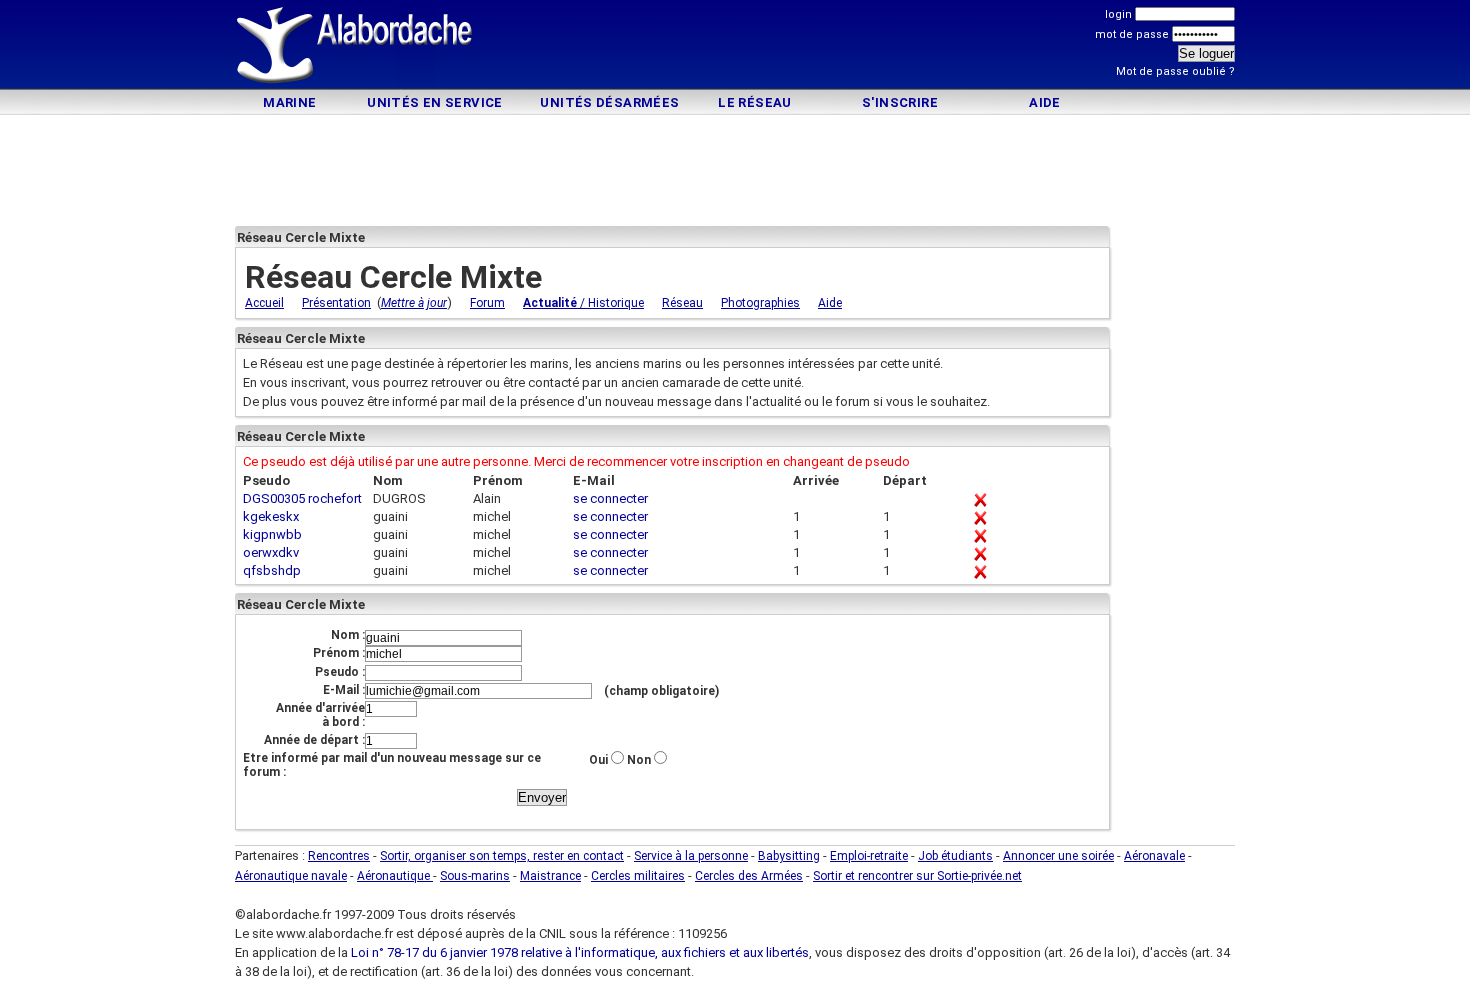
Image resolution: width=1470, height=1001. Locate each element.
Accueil (264, 303)
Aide (1045, 102)
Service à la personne (691, 856)
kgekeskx (271, 516)
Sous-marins (475, 876)
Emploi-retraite (869, 856)
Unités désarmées (609, 102)
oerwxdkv (271, 552)
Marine (289, 102)
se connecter (610, 498)
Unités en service (435, 102)
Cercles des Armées (749, 876)
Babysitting (789, 856)
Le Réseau (755, 102)
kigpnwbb (272, 534)
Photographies (760, 303)
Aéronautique (395, 876)
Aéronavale (1154, 856)
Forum (487, 303)
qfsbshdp (272, 570)
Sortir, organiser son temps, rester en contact (502, 856)
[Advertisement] (735, 47)
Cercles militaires (638, 876)
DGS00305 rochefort (302, 498)
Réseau (682, 303)
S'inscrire (900, 102)
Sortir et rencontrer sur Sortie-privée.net (917, 876)
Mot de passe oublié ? (1175, 71)
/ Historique (583, 303)
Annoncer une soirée (1058, 856)
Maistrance (550, 876)
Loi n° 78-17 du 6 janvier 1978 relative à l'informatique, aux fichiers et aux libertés (578, 952)
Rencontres (339, 856)
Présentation (336, 303)
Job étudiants (955, 856)
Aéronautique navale (291, 876)
